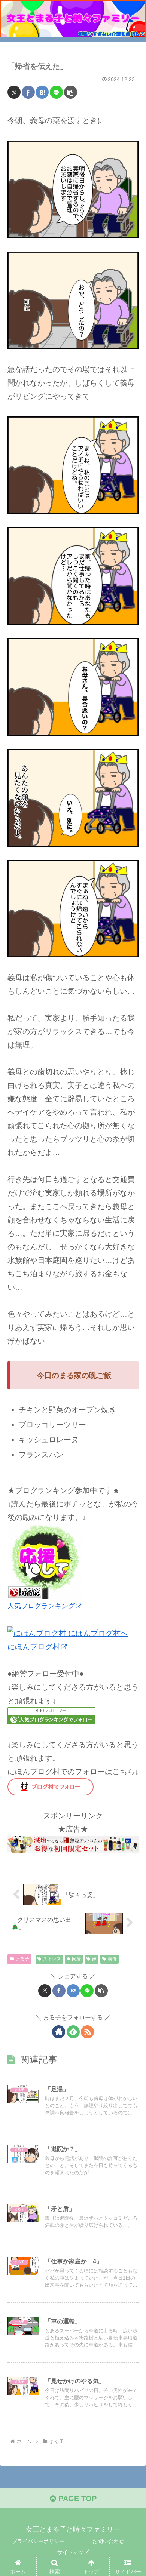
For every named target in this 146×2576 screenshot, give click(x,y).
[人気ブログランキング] (45, 1561)
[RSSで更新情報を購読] (87, 2032)
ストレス (52, 1959)
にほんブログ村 (34, 1647)
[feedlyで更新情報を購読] (73, 2032)
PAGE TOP (76, 2499)
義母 (112, 1959)
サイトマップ (73, 2552)
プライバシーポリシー (38, 2541)
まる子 (22, 1959)
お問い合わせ (108, 2541)
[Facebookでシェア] (28, 92)
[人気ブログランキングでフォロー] (51, 1715)
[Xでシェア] (14, 92)
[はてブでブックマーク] (42, 92)
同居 (76, 1959)
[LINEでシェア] (56, 92)
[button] (71, 92)
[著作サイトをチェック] (59, 2032)
